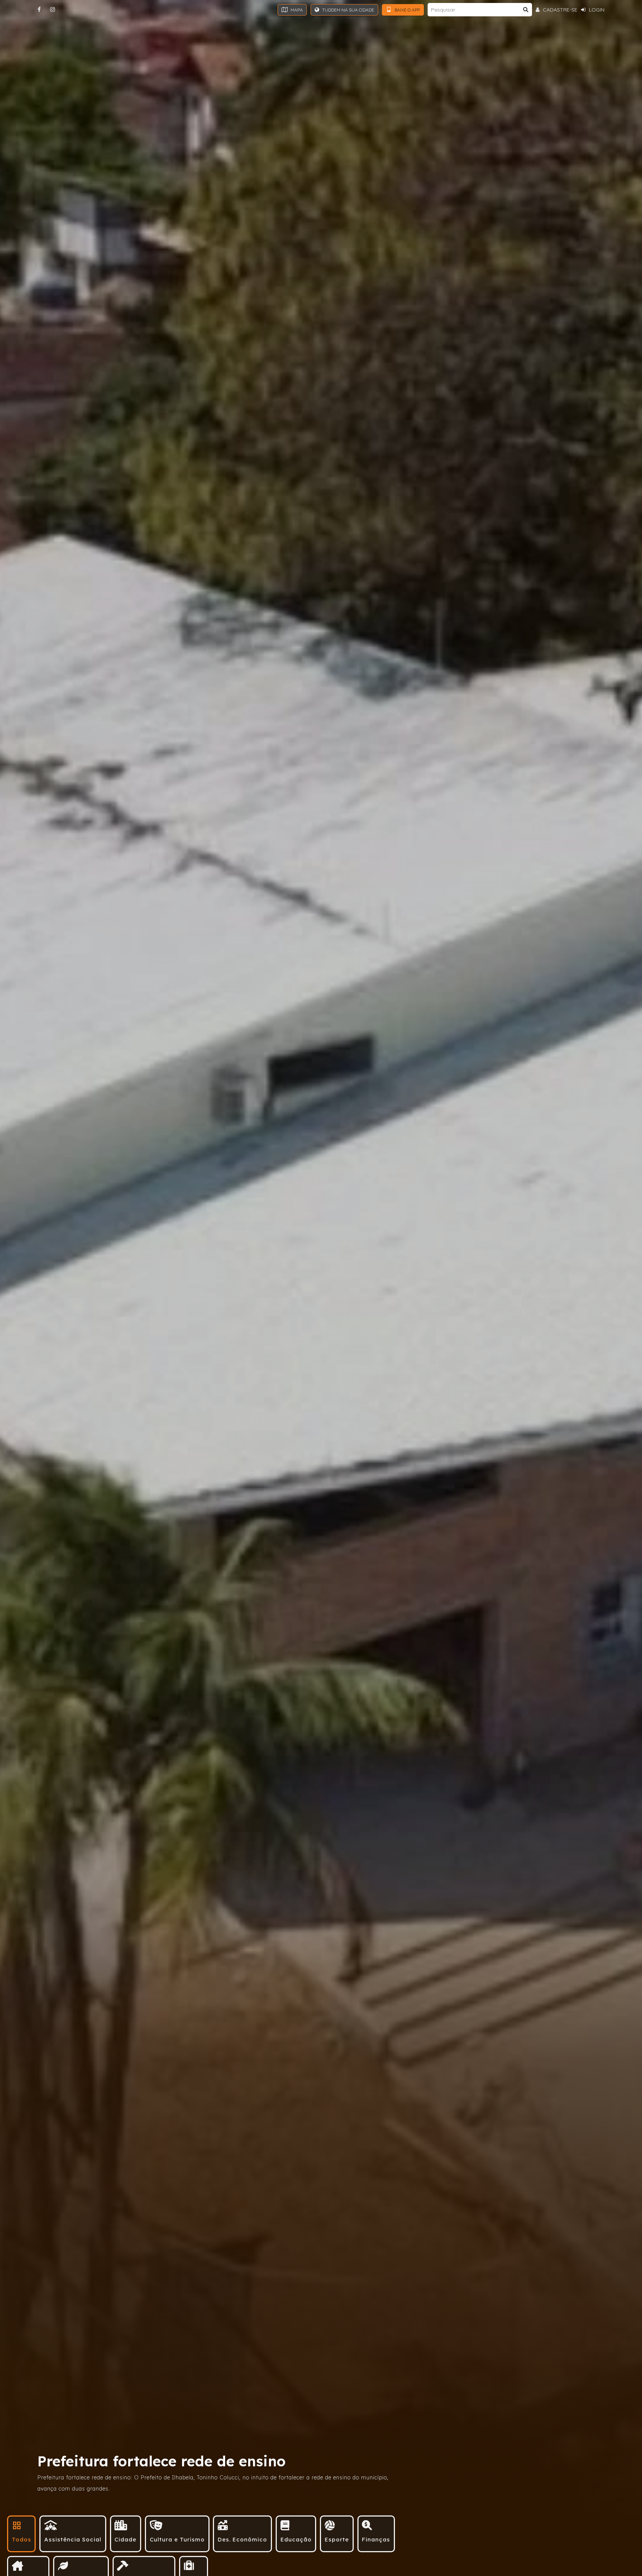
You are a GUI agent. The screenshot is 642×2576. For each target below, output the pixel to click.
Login (596, 10)
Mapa (296, 10)
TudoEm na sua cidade (348, 10)
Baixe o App (407, 10)
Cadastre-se (559, 10)
